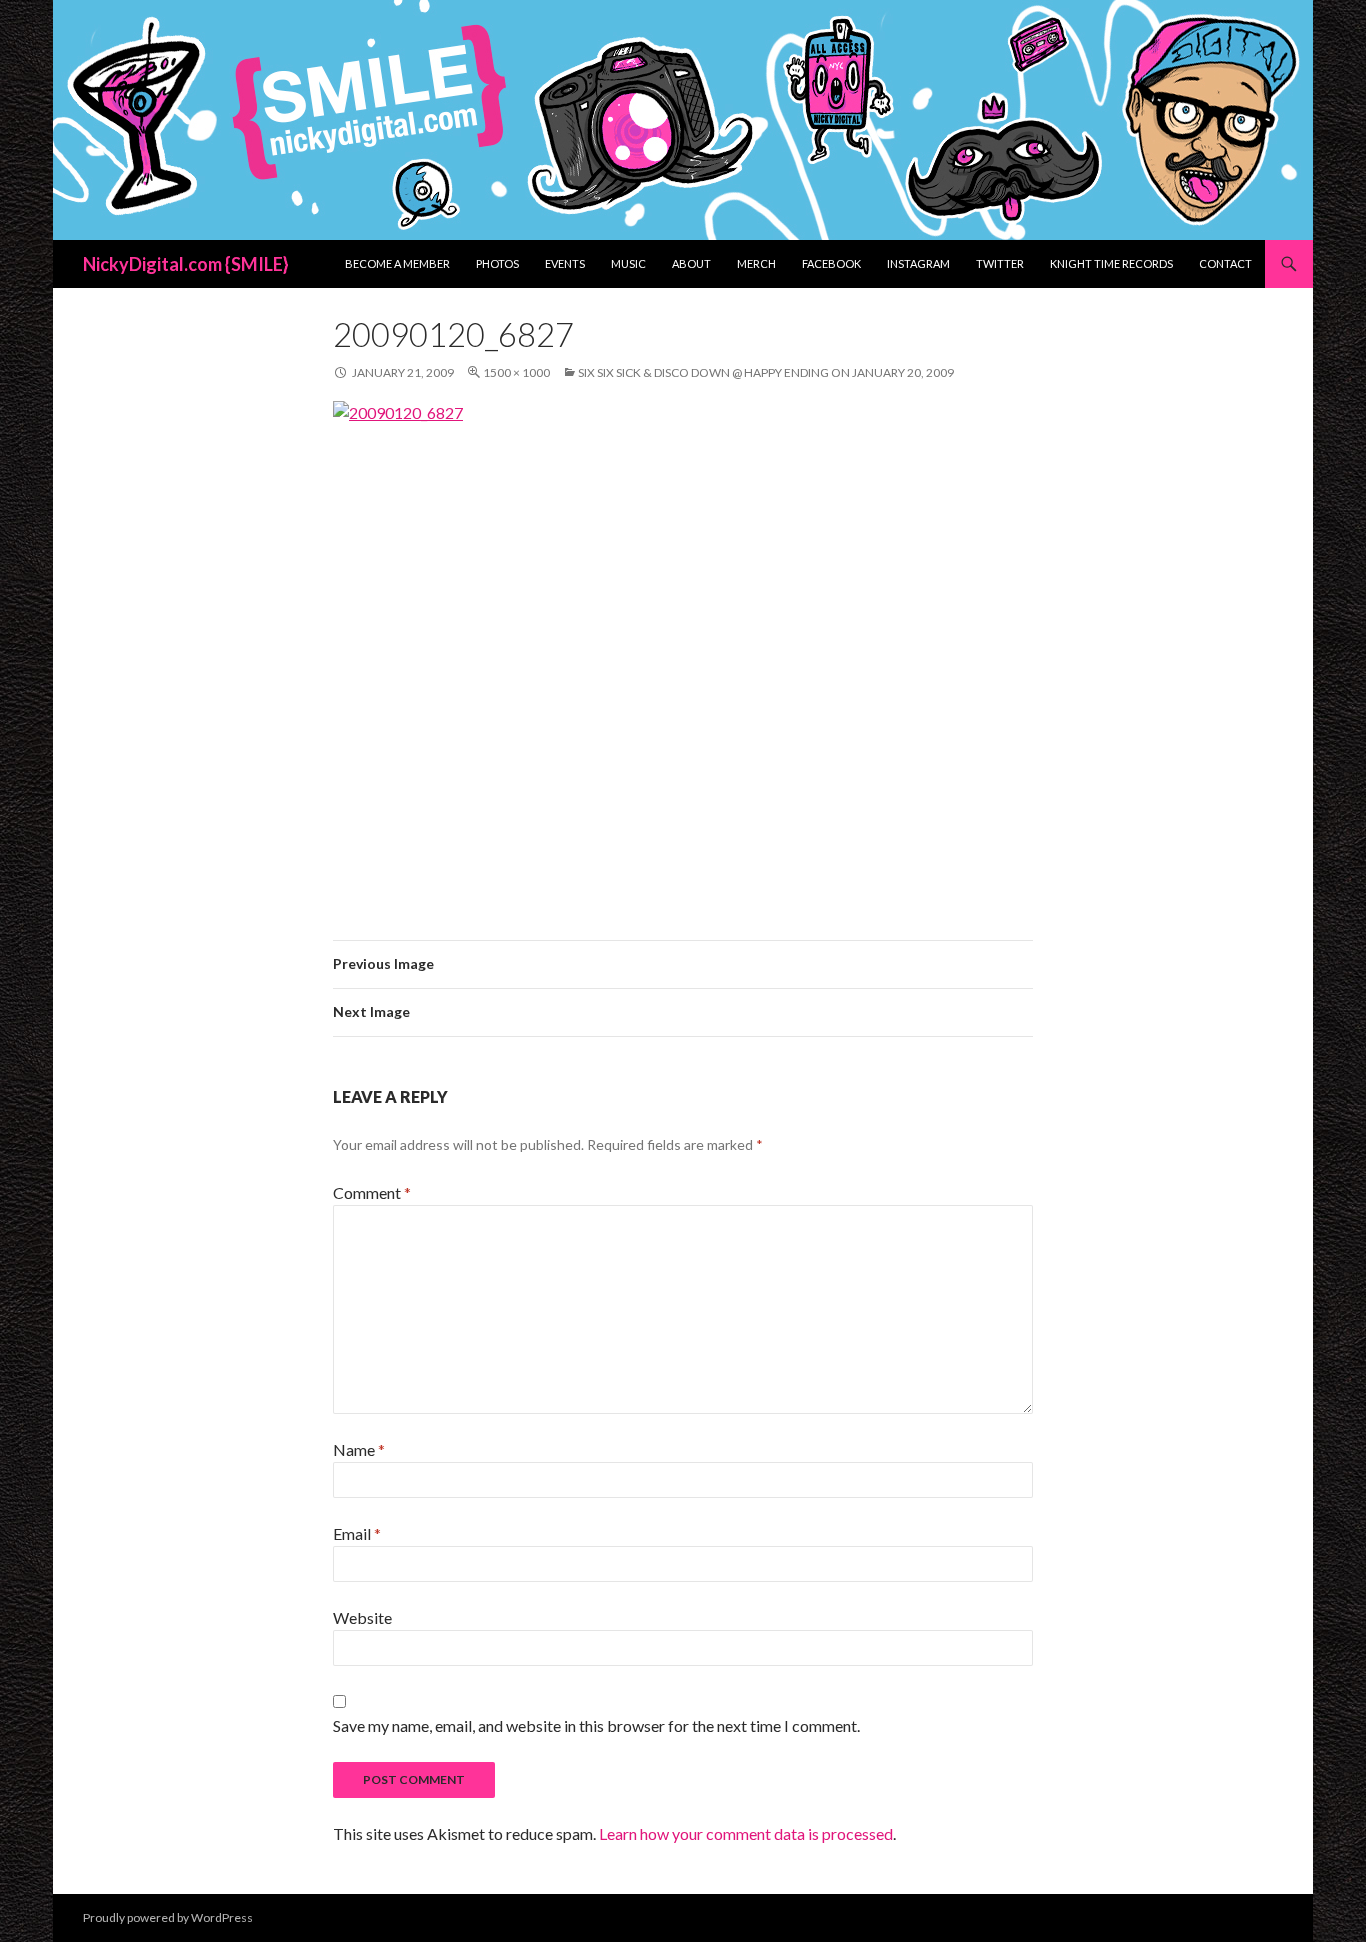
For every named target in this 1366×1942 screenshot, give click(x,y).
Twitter (1000, 263)
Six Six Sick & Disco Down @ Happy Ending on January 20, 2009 (766, 372)
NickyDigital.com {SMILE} (186, 264)
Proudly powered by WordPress (168, 1917)
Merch (756, 263)
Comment (372, 1192)
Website (362, 1617)
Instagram (918, 263)
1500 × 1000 (516, 372)
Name (359, 1449)
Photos (497, 263)
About (691, 263)
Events (565, 263)
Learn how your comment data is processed (746, 1833)
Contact (1225, 263)
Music (628, 263)
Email (357, 1533)
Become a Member (397, 263)
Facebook (831, 263)
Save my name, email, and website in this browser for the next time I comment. (596, 1725)
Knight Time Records (1111, 263)
